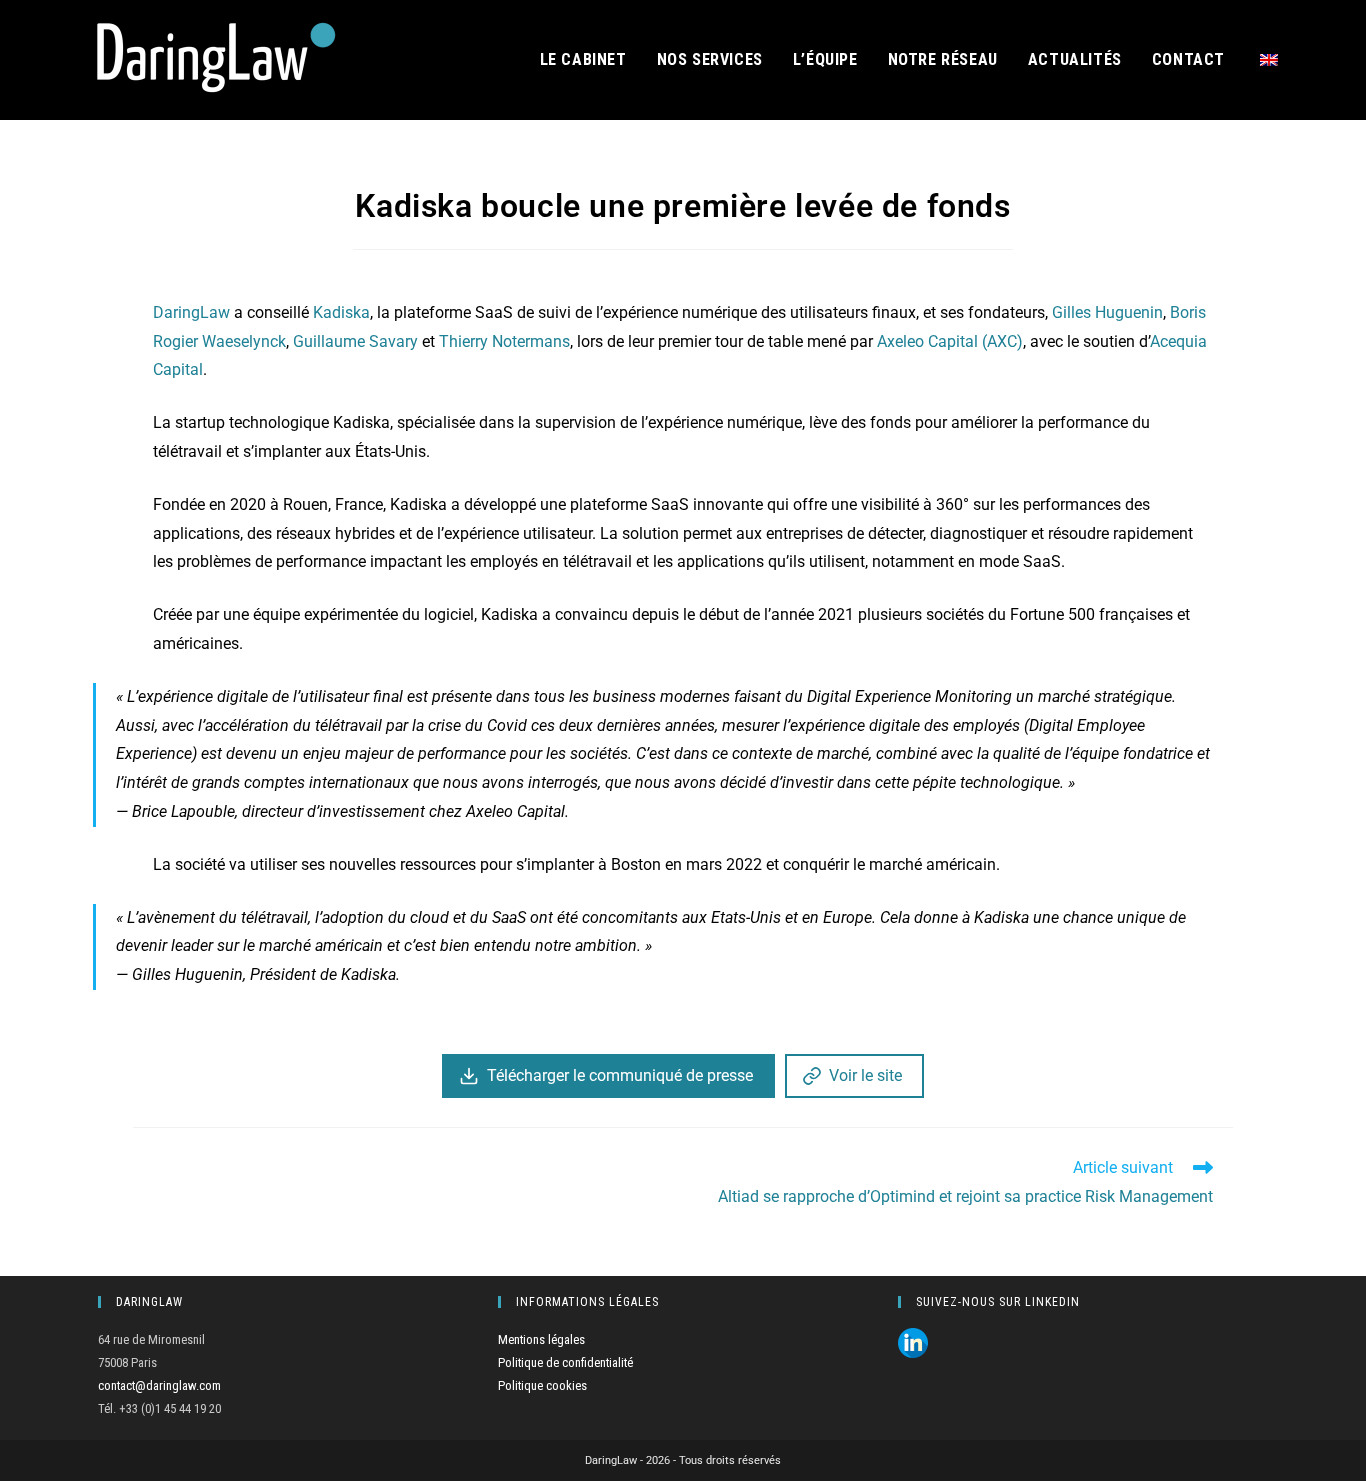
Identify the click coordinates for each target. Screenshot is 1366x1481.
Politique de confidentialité (565, 1362)
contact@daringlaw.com (159, 1385)
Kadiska (341, 312)
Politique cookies (542, 1385)
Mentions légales (541, 1339)
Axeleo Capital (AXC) (950, 341)
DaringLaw (191, 312)
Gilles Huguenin (1107, 312)
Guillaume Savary (355, 341)
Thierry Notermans (504, 341)
